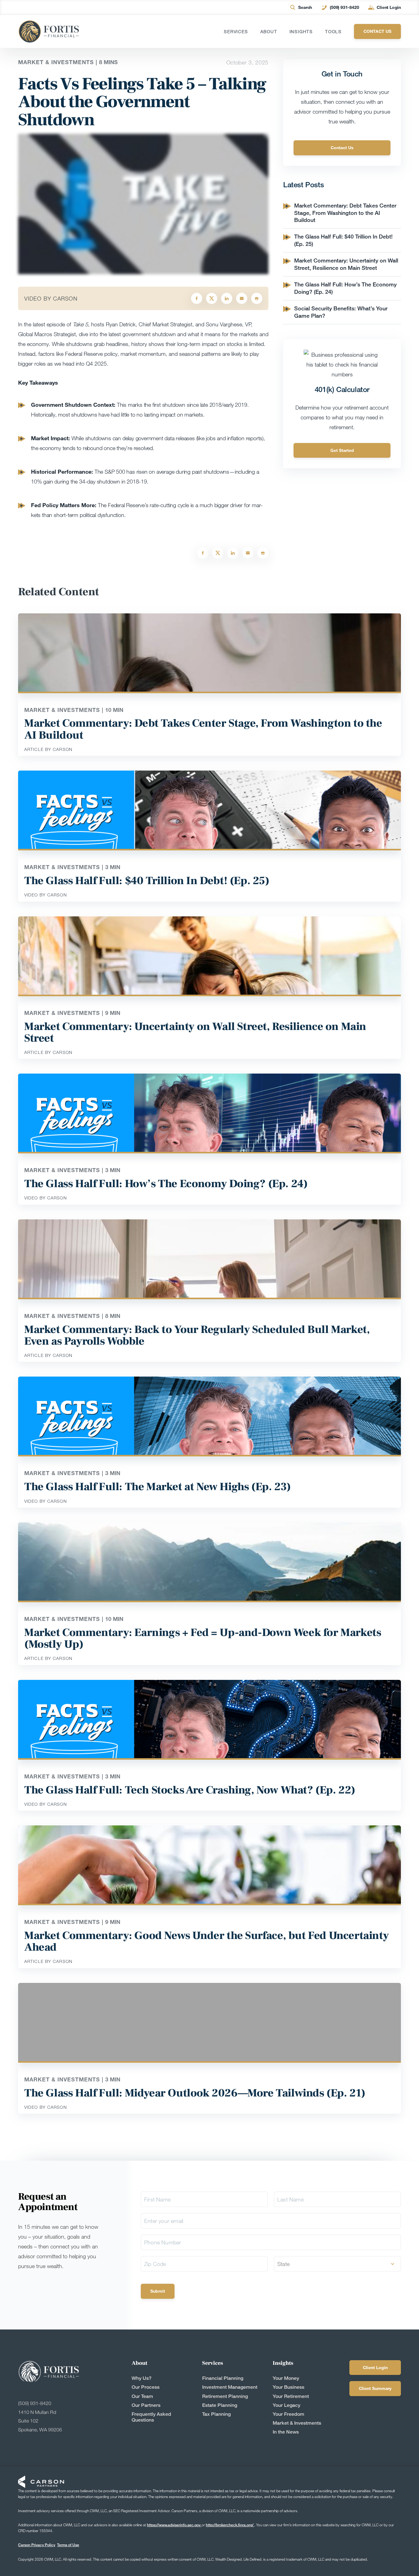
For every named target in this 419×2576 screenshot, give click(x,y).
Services (236, 32)
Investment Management (230, 2387)
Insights (301, 32)
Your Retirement (291, 2396)
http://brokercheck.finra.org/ (230, 2525)
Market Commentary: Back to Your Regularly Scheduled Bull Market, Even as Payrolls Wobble (197, 1335)
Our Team (142, 2396)
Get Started (342, 450)
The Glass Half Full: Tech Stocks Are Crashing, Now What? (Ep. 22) (190, 1790)
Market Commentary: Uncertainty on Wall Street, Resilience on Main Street (346, 264)
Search (305, 7)
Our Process (146, 2387)
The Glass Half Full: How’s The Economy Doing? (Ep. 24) (166, 1184)
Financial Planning (223, 2378)
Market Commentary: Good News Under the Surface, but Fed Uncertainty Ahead (206, 1941)
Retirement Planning (225, 2396)
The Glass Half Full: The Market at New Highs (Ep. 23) (158, 1487)
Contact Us (342, 148)
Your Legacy (286, 2405)
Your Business (288, 2387)
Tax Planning (216, 2414)
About (269, 32)
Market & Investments (297, 2423)
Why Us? (142, 2378)
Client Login (389, 7)
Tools (333, 32)
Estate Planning (220, 2405)
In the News (286, 2432)
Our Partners (146, 2405)
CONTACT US (377, 31)
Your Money (286, 2378)
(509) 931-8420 (344, 7)
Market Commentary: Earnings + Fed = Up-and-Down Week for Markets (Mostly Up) (203, 1638)
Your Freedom (288, 2414)
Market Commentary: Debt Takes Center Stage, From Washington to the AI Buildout (345, 213)
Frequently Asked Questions (151, 2417)
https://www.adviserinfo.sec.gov (174, 2525)
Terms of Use (68, 2545)
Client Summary (375, 2388)
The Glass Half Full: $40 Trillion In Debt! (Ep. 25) (147, 881)
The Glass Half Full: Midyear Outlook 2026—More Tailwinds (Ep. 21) (195, 2093)
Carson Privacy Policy (37, 2545)
